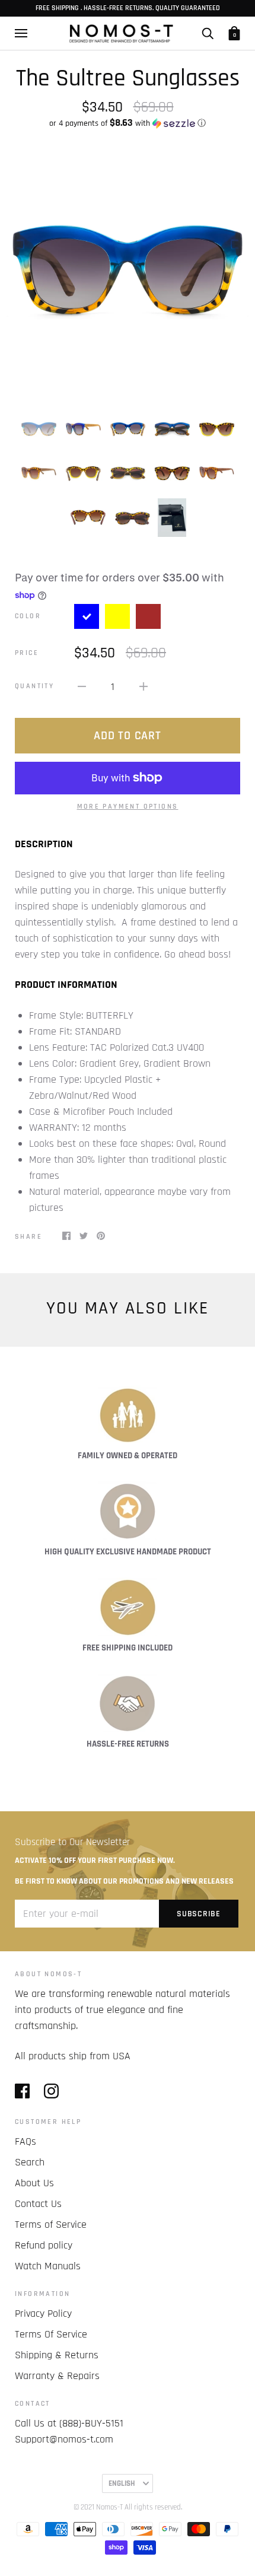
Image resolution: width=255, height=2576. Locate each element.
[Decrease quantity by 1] (82, 686)
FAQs (26, 2141)
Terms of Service (51, 2224)
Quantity (34, 686)
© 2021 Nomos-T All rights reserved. (128, 2507)
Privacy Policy (43, 2313)
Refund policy (44, 2245)
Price (27, 653)
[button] (128, 123)
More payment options (128, 807)
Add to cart (127, 736)
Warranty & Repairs (57, 2376)
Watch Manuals (48, 2266)
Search (30, 2162)
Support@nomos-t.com (64, 2439)
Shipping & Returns (57, 2355)
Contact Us (38, 2204)
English (122, 2483)
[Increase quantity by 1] (144, 686)
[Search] (208, 33)
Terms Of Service (51, 2334)
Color (28, 616)
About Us (34, 2183)
